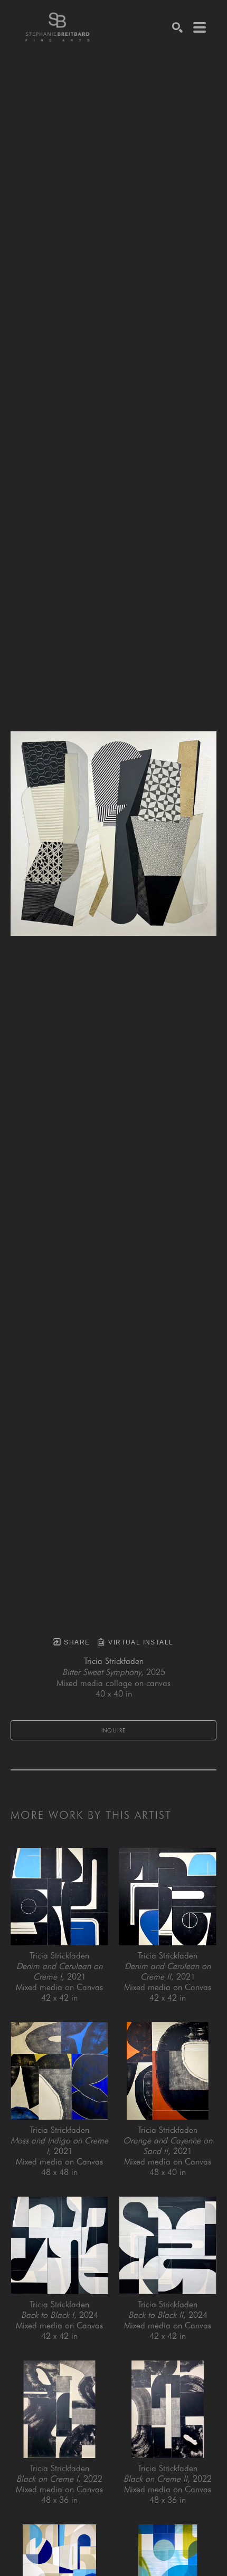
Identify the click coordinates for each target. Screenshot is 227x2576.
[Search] (177, 27)
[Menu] (200, 27)
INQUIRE (114, 1730)
